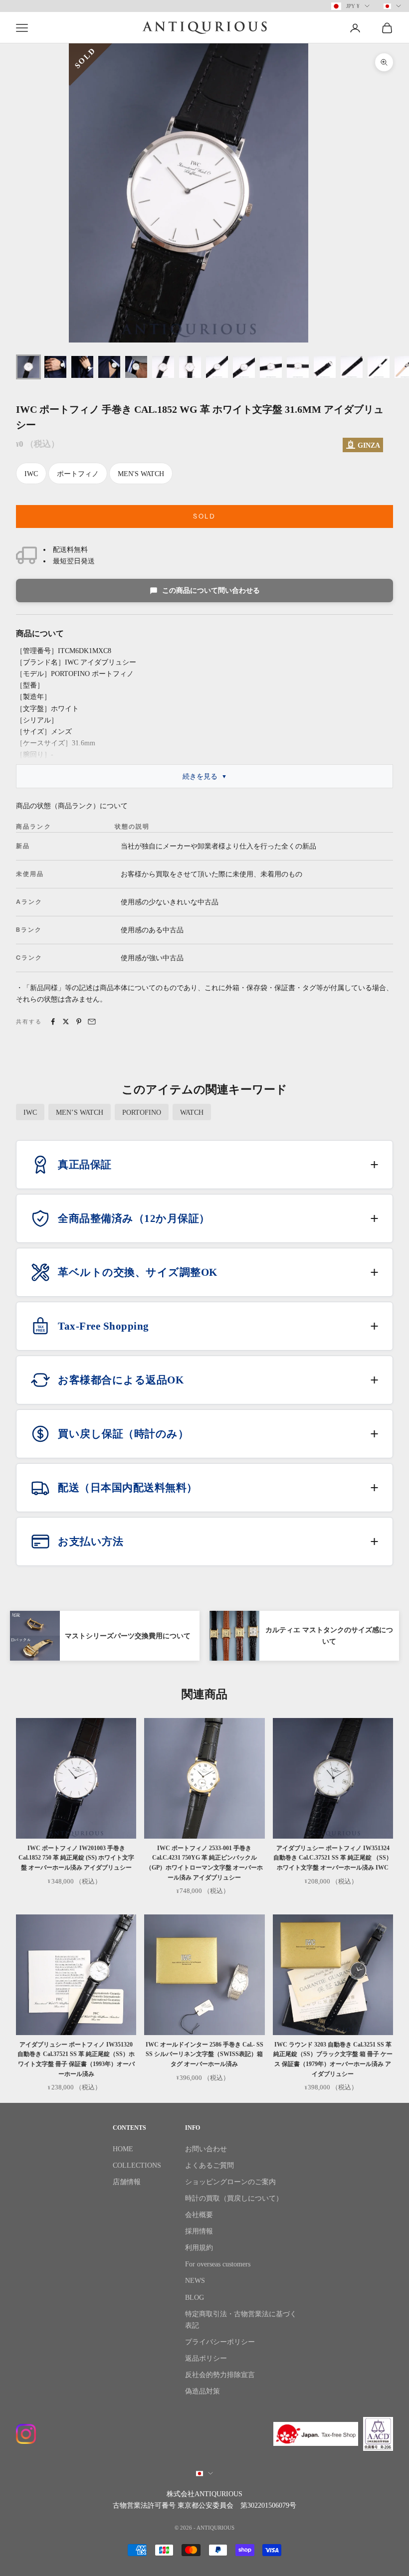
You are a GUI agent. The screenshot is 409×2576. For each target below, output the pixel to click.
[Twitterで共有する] (66, 1022)
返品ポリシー (206, 2358)
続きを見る (200, 776)
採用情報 (199, 2231)
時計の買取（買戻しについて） (234, 2198)
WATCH (192, 1113)
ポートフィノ (78, 474)
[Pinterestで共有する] (79, 1022)
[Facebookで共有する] (53, 1022)
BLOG (195, 2298)
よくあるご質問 (209, 2165)
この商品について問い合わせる (211, 591)
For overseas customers (218, 2264)
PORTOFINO (142, 1113)
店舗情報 (127, 2182)
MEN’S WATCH (80, 1113)
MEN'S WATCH (141, 474)
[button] (204, 1165)
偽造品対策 (203, 2391)
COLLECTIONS (137, 2165)
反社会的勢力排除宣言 (220, 2375)
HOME (123, 2149)
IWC (31, 474)
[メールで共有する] (92, 1022)
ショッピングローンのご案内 (230, 2182)
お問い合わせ (206, 2149)
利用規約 (199, 2248)
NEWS (195, 2281)
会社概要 (199, 2215)
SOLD (204, 516)
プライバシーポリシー (220, 2342)
